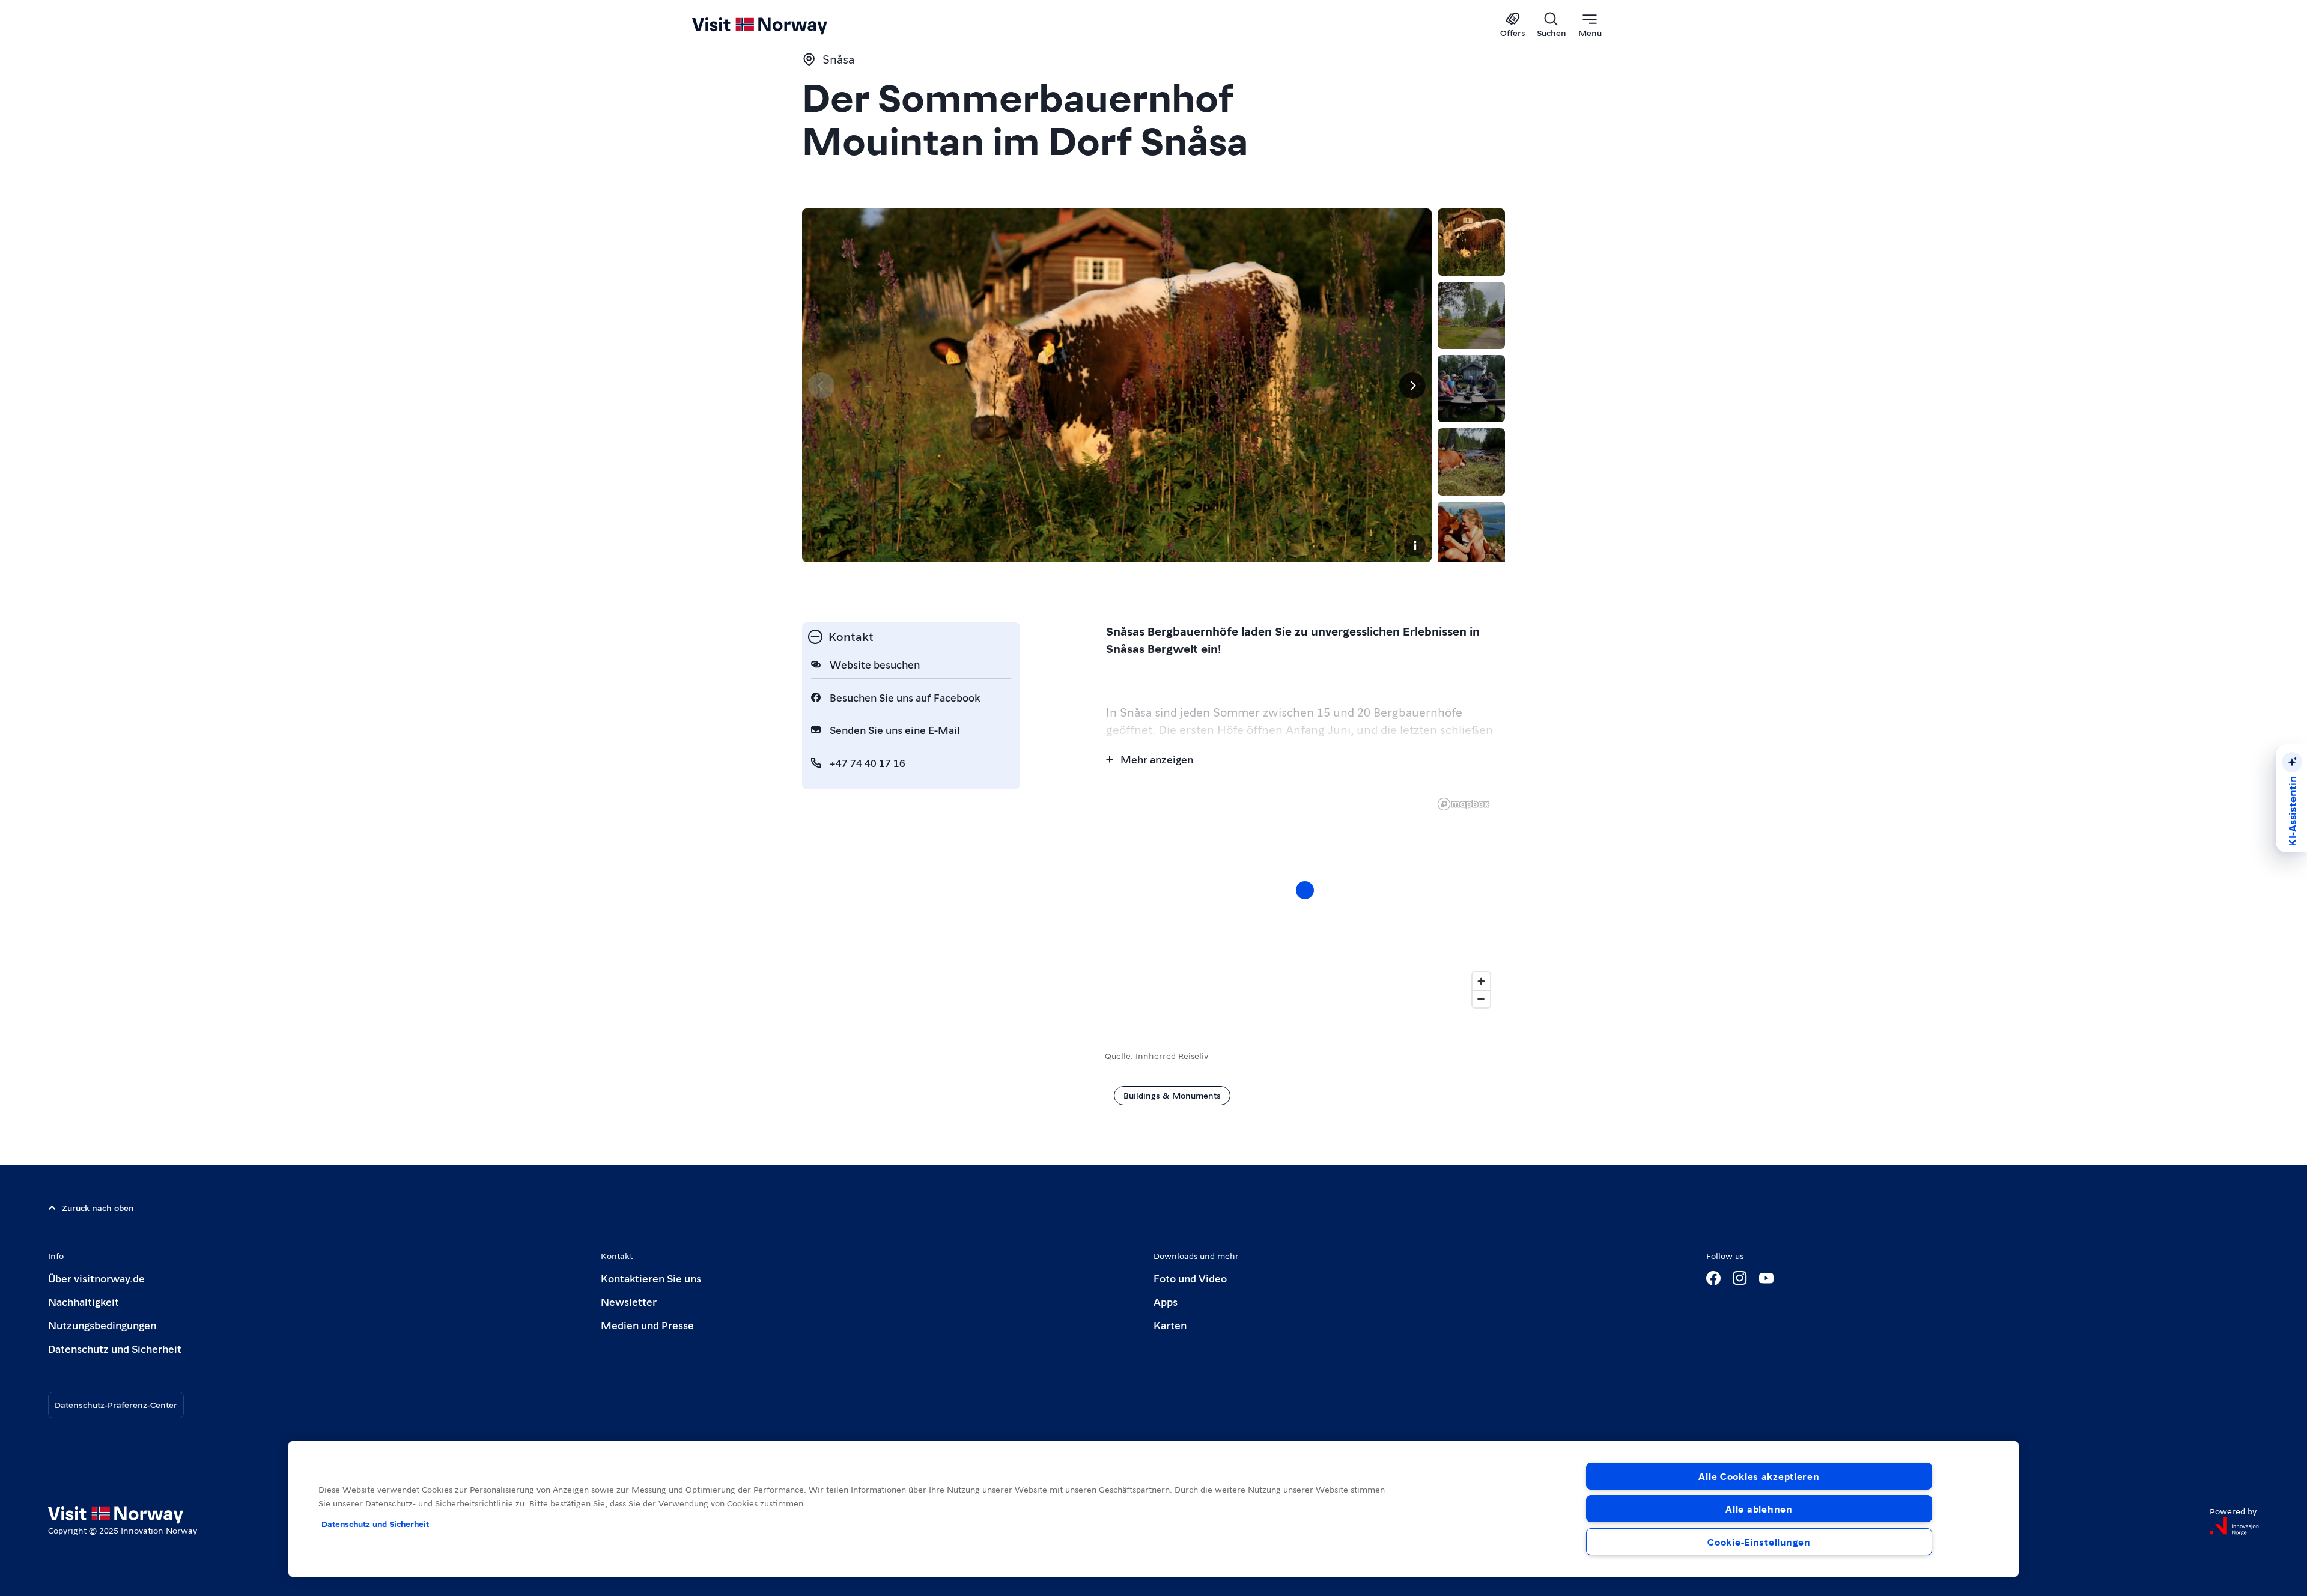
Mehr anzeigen (1157, 759)
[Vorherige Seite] (821, 386)
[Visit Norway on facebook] (1713, 1278)
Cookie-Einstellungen (1759, 1542)
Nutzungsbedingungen (102, 1325)
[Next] (1412, 386)
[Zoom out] (1481, 999)
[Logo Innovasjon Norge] (2234, 1526)
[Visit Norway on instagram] (1740, 1278)
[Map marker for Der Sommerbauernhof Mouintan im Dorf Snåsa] (1305, 890)
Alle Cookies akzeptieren (1759, 1476)
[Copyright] (1415, 545)
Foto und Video (1190, 1278)
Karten (1170, 1325)
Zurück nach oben (98, 1207)
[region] (1153, 1509)
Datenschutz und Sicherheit (115, 1348)
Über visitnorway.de (96, 1278)
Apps (1166, 1301)
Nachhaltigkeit (84, 1301)
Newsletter (629, 1301)
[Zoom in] (1481, 981)
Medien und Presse (647, 1325)
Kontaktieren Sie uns (651, 1278)
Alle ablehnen (1759, 1509)
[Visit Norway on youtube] (1766, 1278)
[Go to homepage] (780, 25)
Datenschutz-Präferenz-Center (116, 1404)
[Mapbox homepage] (1464, 804)
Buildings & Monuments (1172, 1095)
